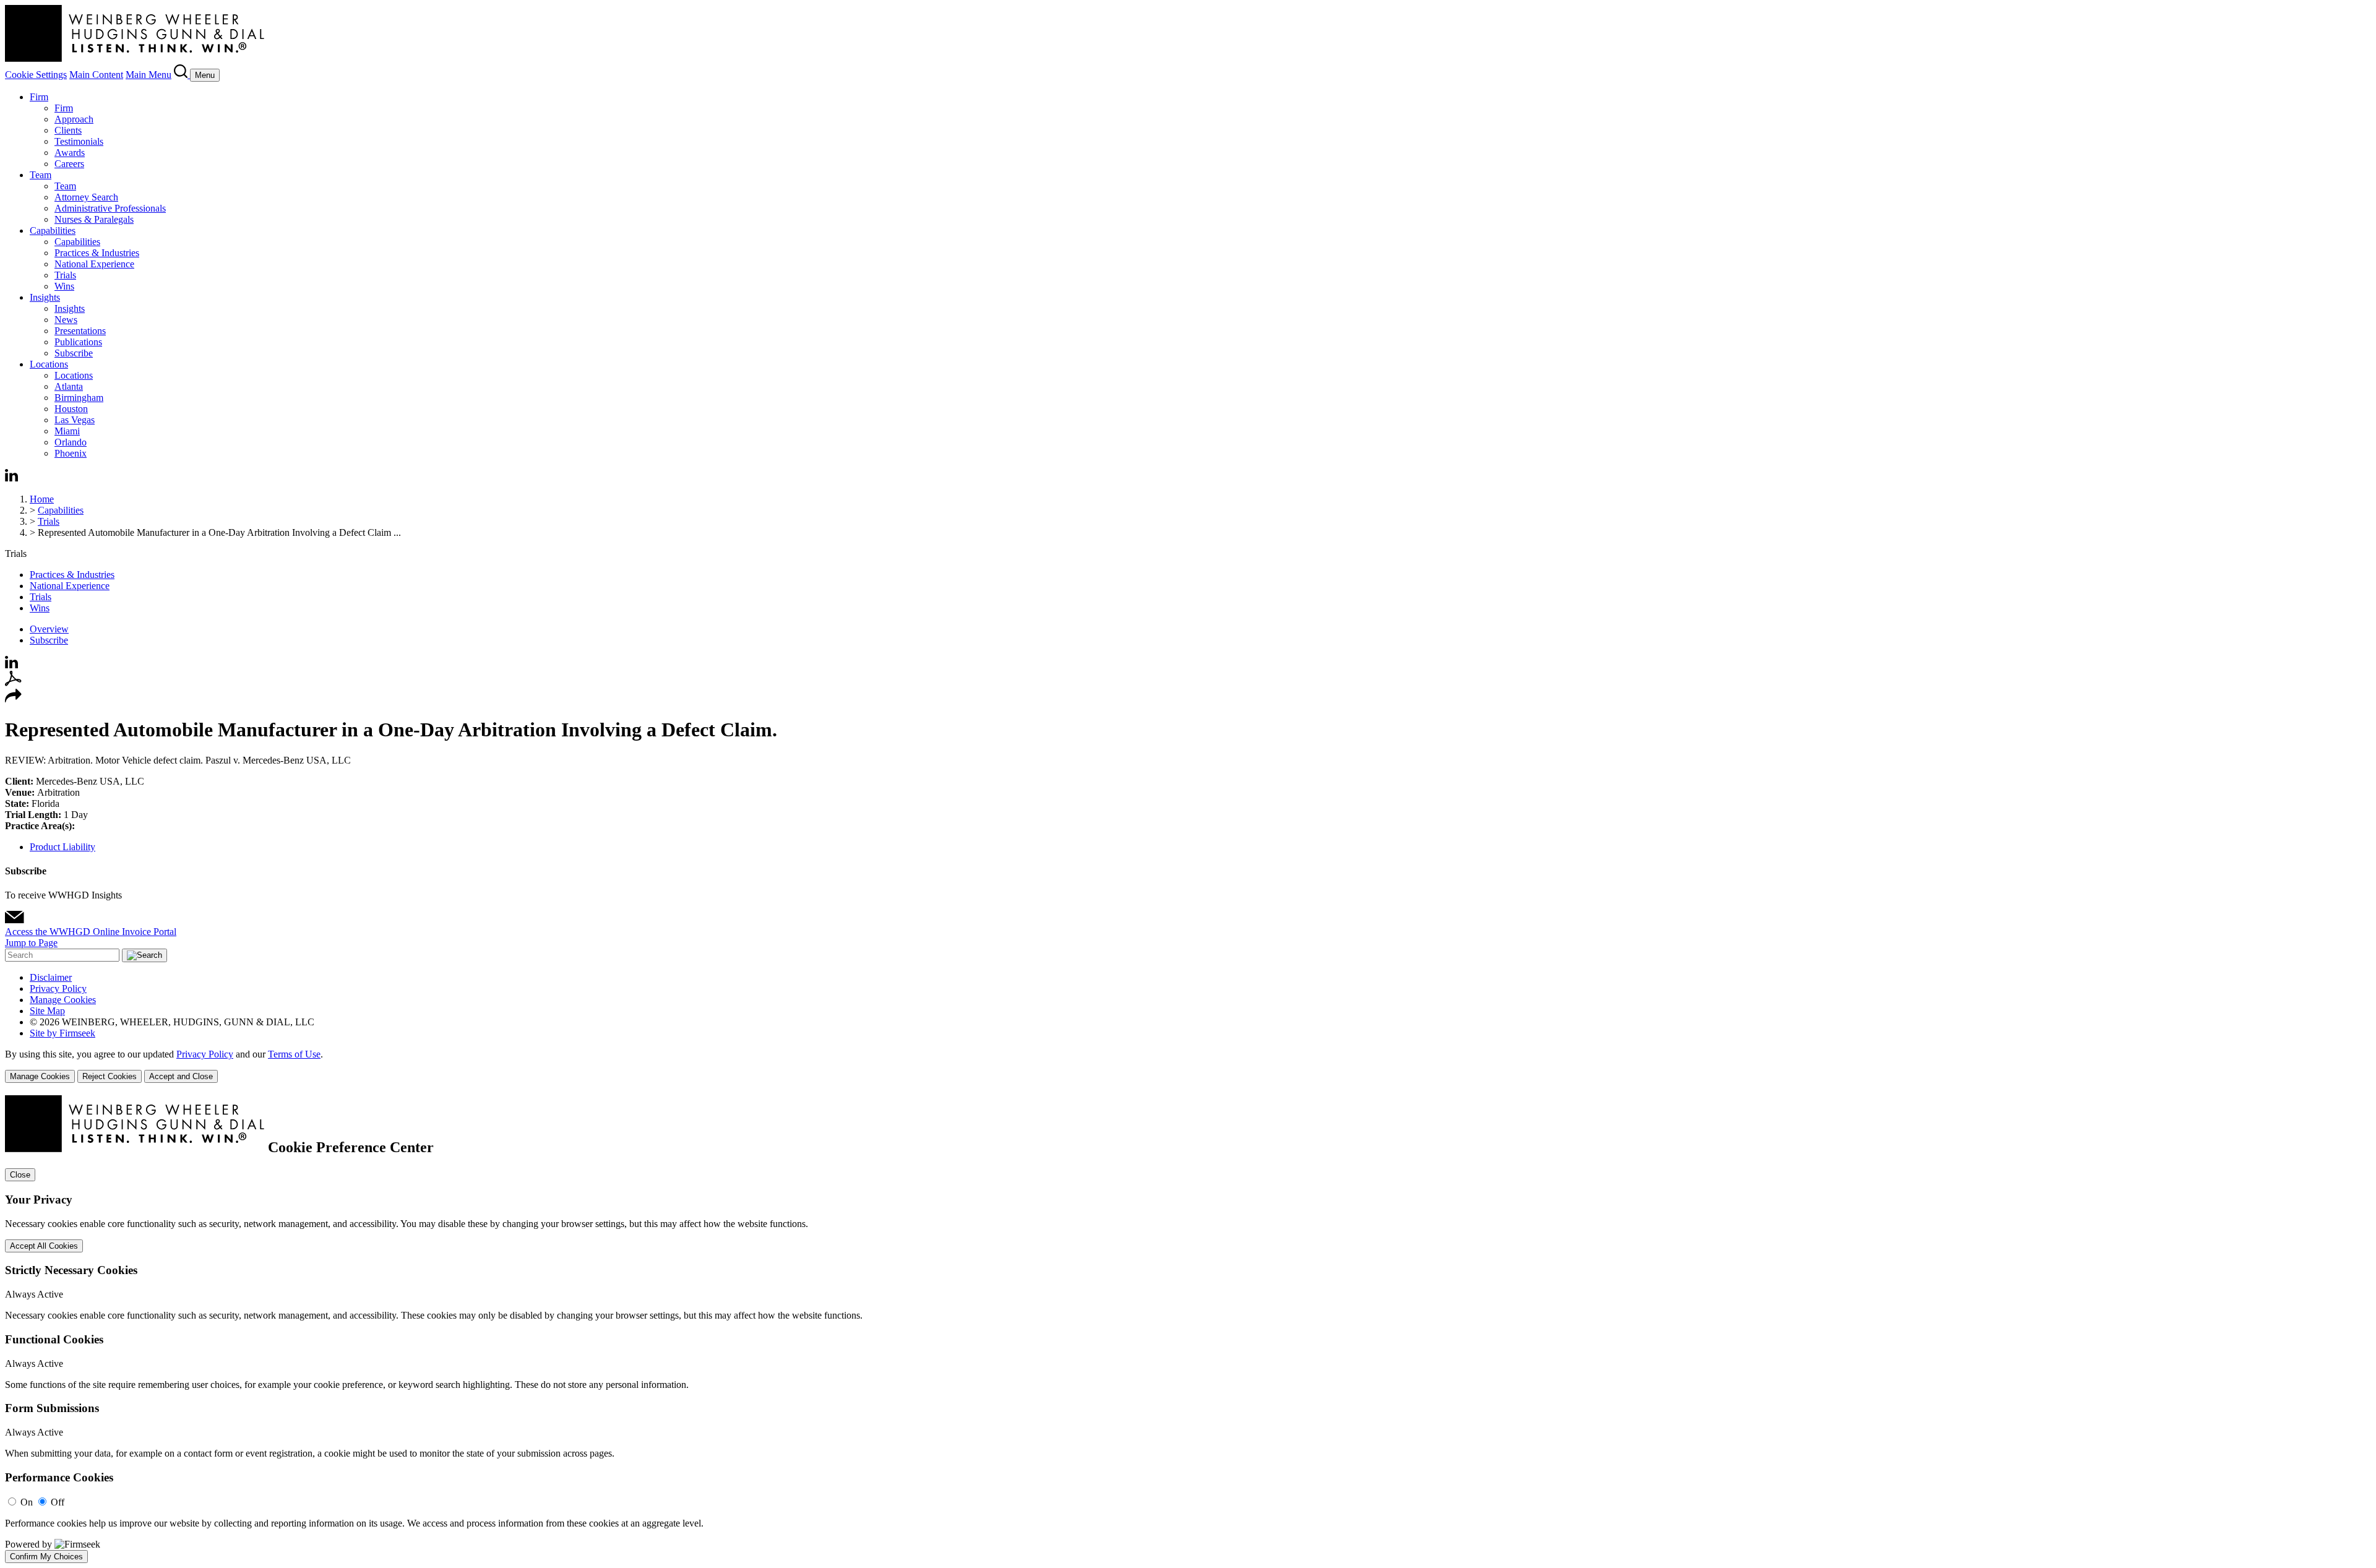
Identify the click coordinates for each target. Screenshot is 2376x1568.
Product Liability (62, 847)
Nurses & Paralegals (94, 219)
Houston (71, 409)
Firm (39, 97)
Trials (65, 275)
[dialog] (1188, 1066)
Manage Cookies (63, 1000)
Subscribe (74, 353)
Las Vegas (75, 420)
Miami (67, 431)
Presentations (80, 331)
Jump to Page (31, 943)
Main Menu (148, 75)
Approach (74, 119)
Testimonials (79, 141)
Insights (45, 297)
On (27, 1502)
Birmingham (79, 398)
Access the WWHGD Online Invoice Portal (91, 932)
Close (20, 1175)
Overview (49, 629)
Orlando (71, 442)
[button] (13, 700)
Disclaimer (51, 977)
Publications (78, 342)
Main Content (96, 75)
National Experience (94, 264)
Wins (64, 286)
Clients (68, 130)
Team (41, 175)
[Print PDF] (13, 683)
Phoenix (71, 453)
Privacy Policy (58, 989)
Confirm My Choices (46, 1557)
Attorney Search (86, 197)
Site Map (47, 1011)
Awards (70, 153)
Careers (69, 164)
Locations (49, 364)
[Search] (182, 75)
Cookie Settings (36, 75)
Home (42, 499)
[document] (1188, 1329)
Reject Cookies (110, 1076)
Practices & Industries (97, 253)
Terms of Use (294, 1054)
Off (58, 1502)
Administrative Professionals (110, 208)
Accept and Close (181, 1076)
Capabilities (53, 230)
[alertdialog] (1188, 1329)
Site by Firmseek (62, 1033)
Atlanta (69, 386)
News (66, 320)
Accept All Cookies (44, 1246)
